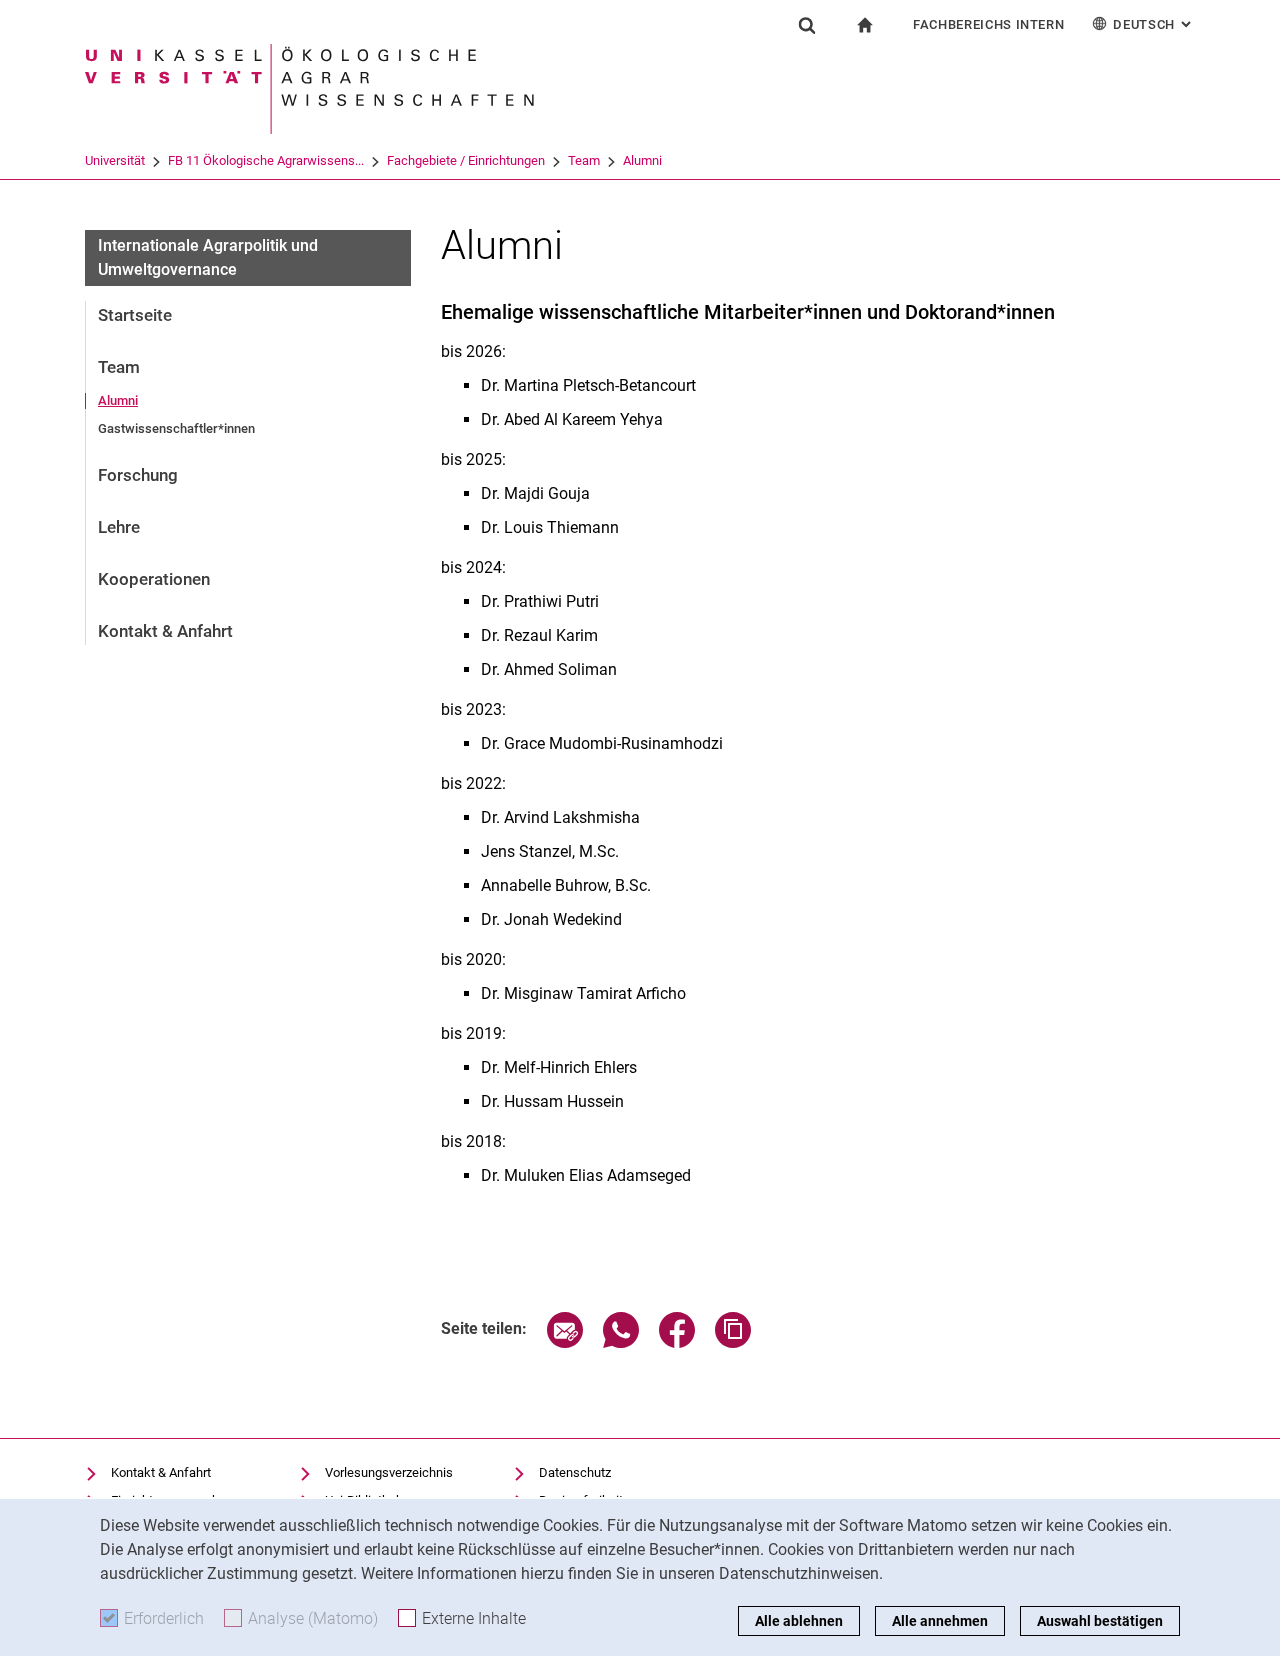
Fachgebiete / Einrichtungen (466, 160)
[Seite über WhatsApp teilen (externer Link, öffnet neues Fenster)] (621, 1342)
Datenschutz (575, 1472)
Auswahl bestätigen (1100, 1621)
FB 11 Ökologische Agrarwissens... (266, 160)
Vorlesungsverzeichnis (389, 1472)
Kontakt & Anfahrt (165, 631)
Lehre (119, 527)
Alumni (642, 160)
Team (584, 160)
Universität (115, 160)
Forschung (138, 475)
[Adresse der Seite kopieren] (733, 1342)
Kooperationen (154, 579)
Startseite (135, 315)
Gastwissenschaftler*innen (176, 428)
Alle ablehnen (799, 1621)
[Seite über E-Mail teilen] (565, 1342)
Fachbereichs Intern (988, 24)
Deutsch (1154, 24)
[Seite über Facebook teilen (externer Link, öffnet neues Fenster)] (677, 1342)
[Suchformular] (807, 25)
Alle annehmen (940, 1621)
